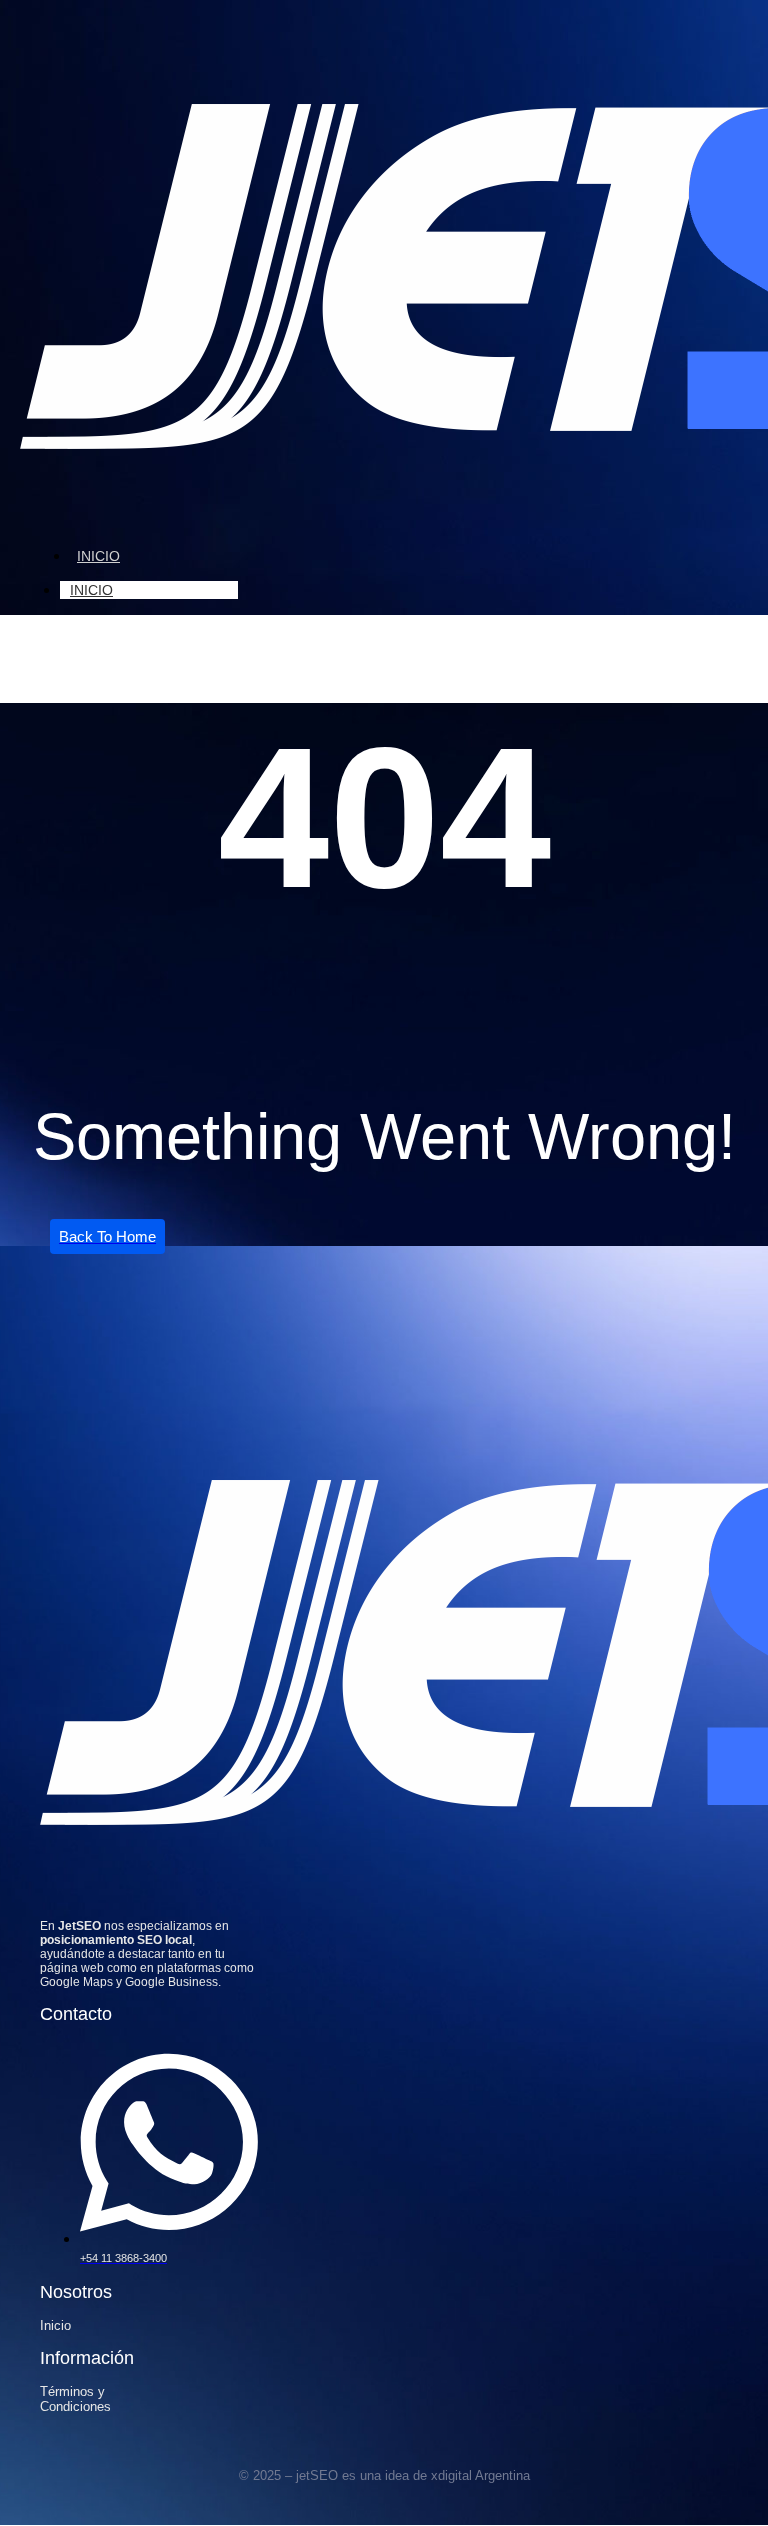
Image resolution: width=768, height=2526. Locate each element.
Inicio (98, 556)
